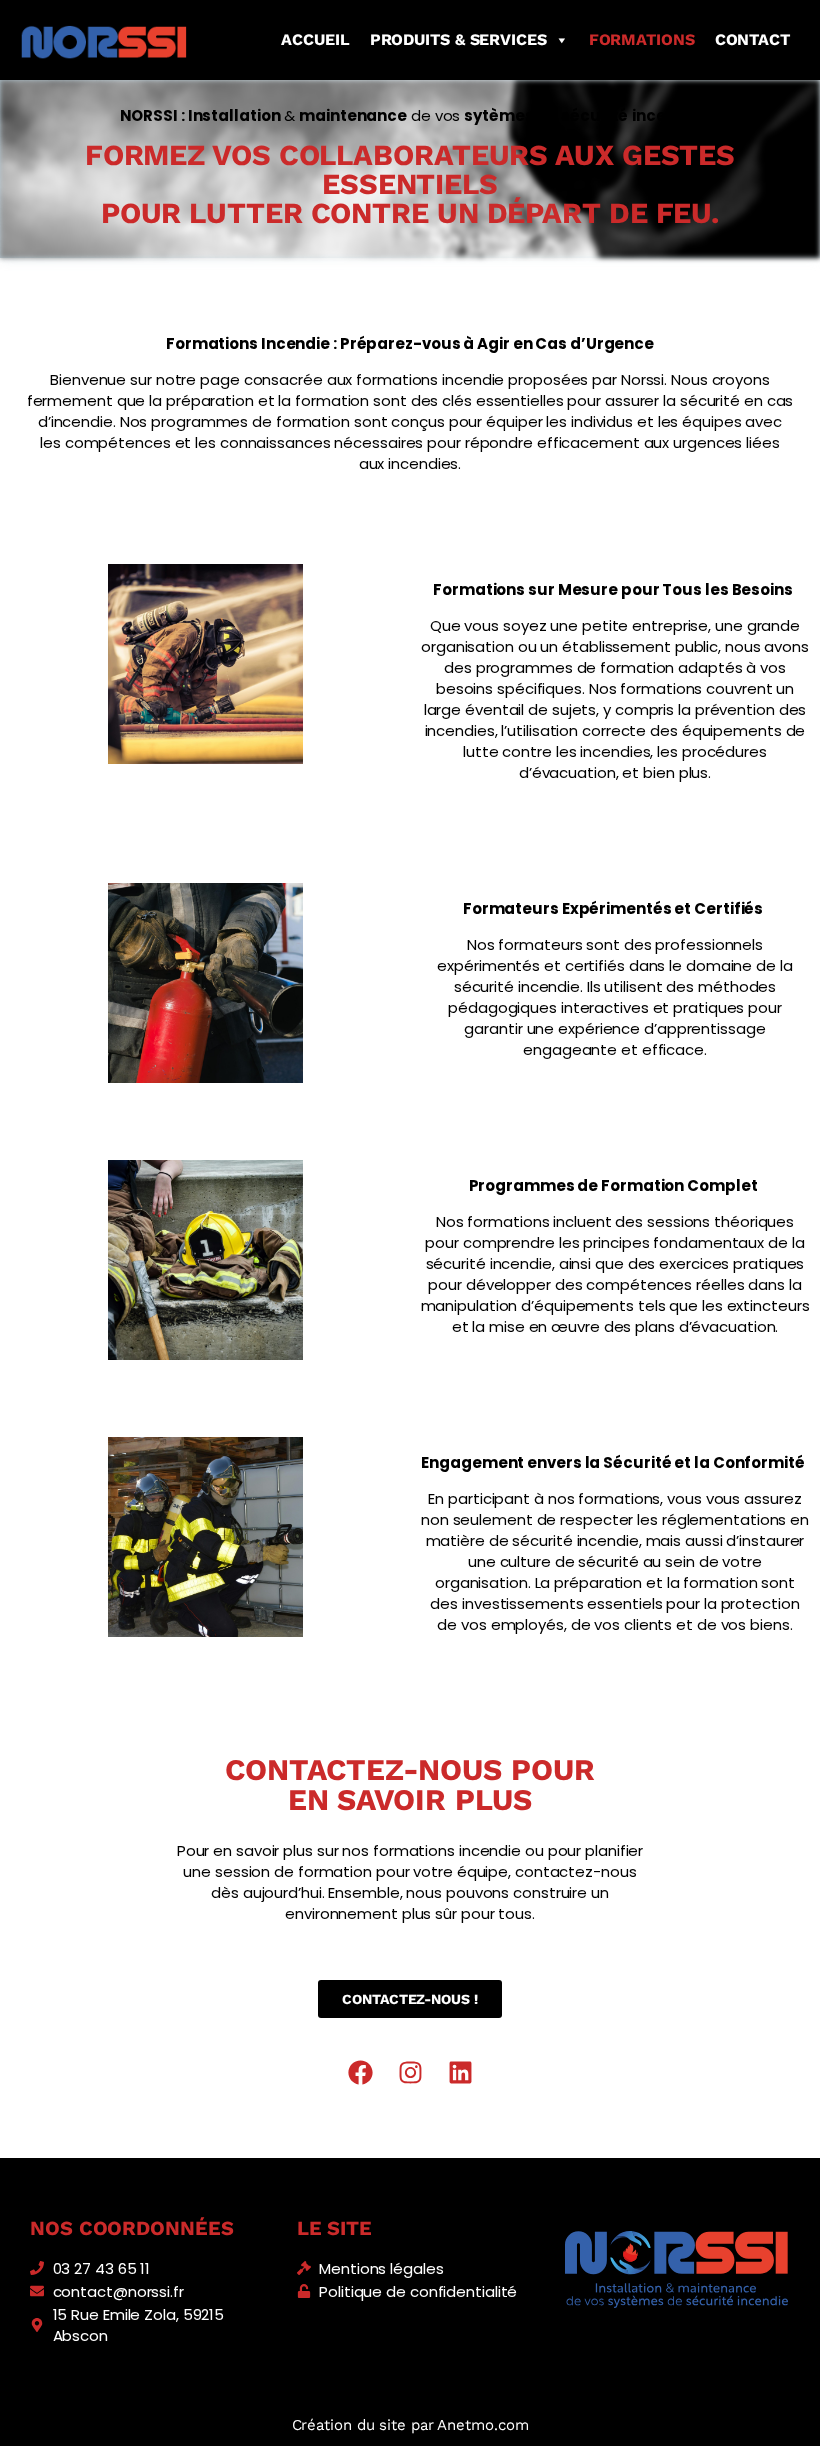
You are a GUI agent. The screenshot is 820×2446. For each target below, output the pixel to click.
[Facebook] (360, 2073)
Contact (752, 39)
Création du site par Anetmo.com (410, 2425)
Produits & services (458, 39)
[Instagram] (410, 2073)
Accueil (315, 39)
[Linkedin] (460, 2073)
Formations (642, 39)
